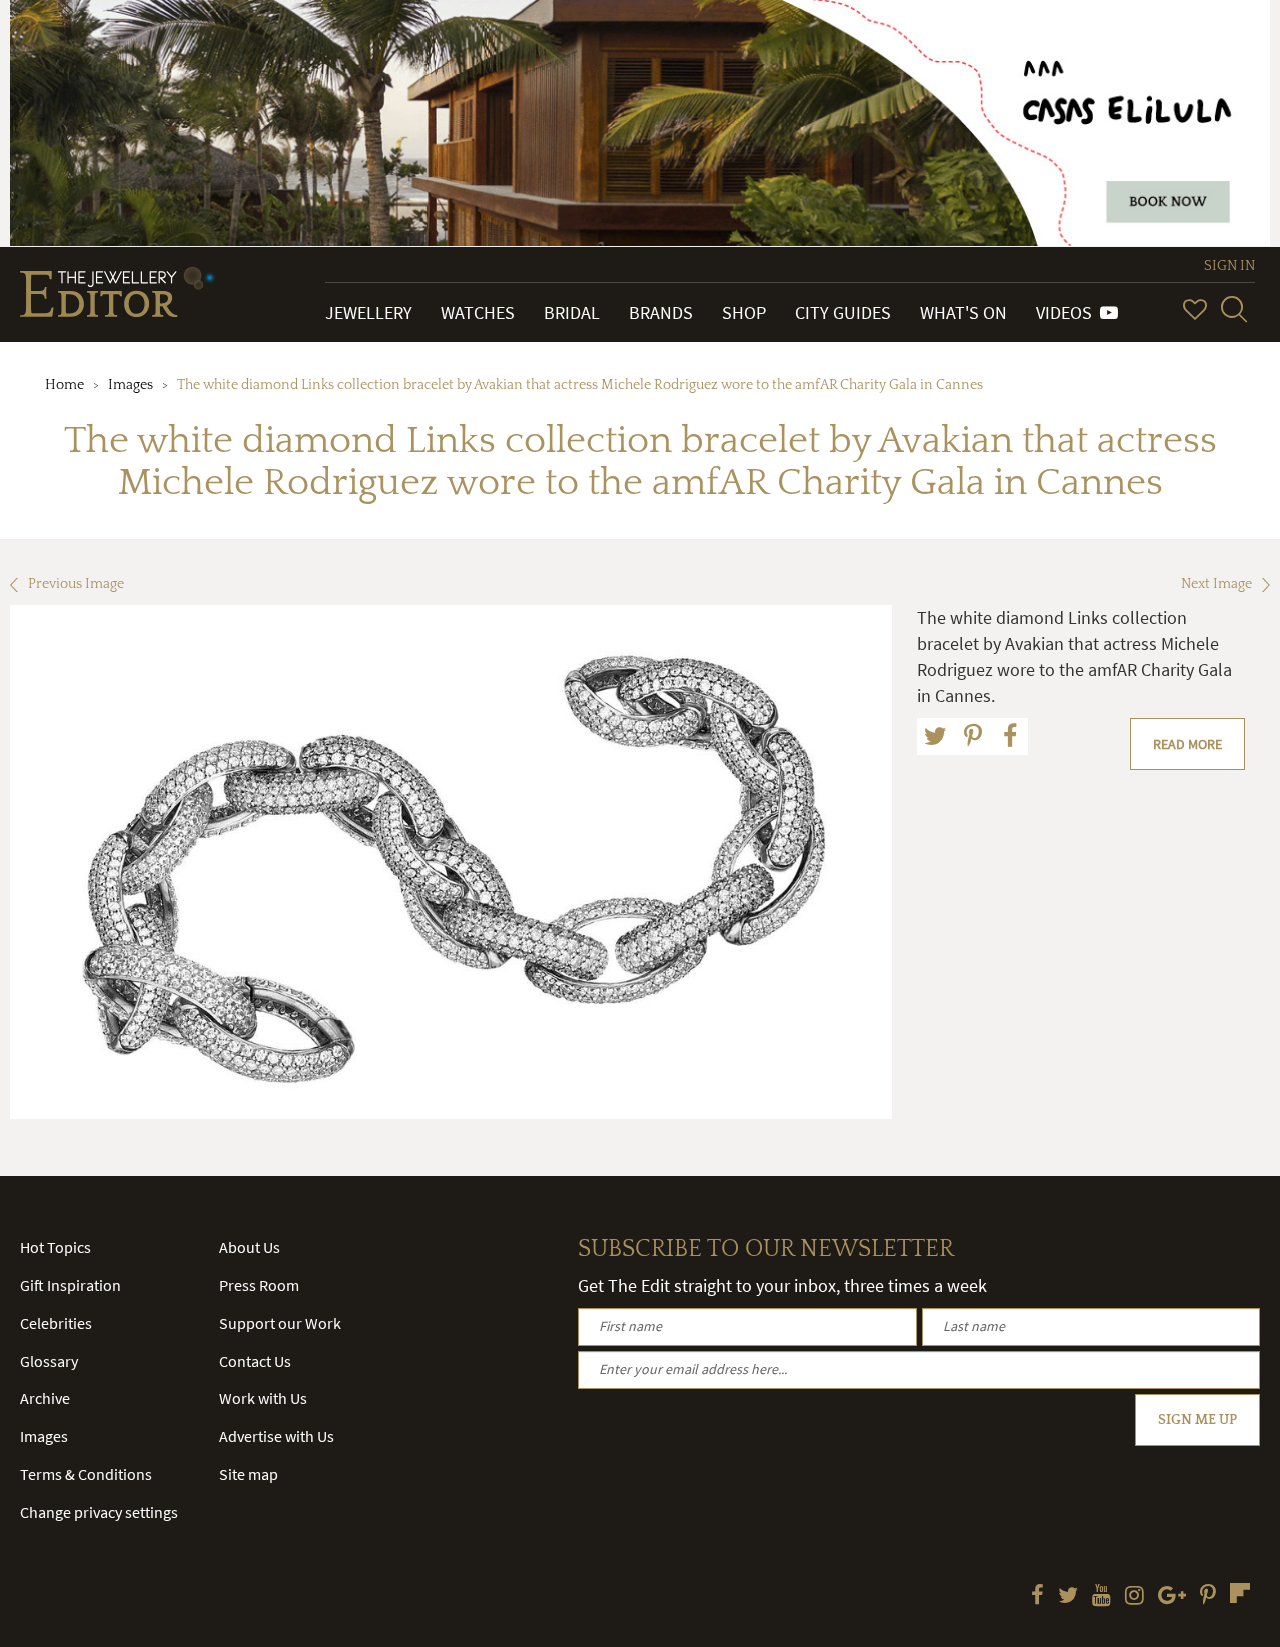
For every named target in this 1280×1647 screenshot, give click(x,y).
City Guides (843, 312)
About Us (249, 1247)
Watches (478, 312)
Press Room (259, 1285)
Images (130, 385)
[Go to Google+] (1172, 1597)
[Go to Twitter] (1068, 1597)
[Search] (1234, 309)
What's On (963, 312)
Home (64, 385)
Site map (248, 1474)
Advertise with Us (276, 1436)
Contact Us (255, 1361)
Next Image (1216, 584)
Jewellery (368, 312)
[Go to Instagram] (1134, 1597)
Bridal (572, 312)
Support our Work (280, 1323)
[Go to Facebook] (1037, 1597)
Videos (1068, 312)
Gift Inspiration (70, 1285)
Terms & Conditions (86, 1474)
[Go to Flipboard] (1240, 1593)
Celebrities (56, 1323)
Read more (1187, 744)
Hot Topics (55, 1247)
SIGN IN (1229, 266)
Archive (45, 1398)
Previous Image (76, 584)
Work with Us (263, 1398)
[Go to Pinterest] (1208, 1597)
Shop (744, 312)
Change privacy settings (99, 1512)
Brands (661, 312)
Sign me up (1197, 1420)
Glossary (49, 1361)
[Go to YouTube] (1101, 1597)
